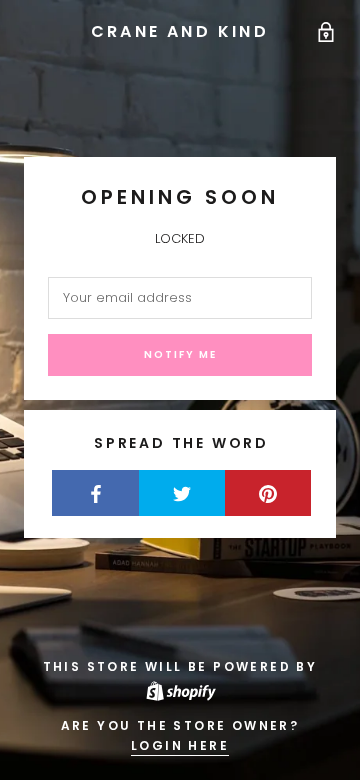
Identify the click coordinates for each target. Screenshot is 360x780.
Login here (180, 745)
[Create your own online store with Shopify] (180, 689)
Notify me (180, 354)
